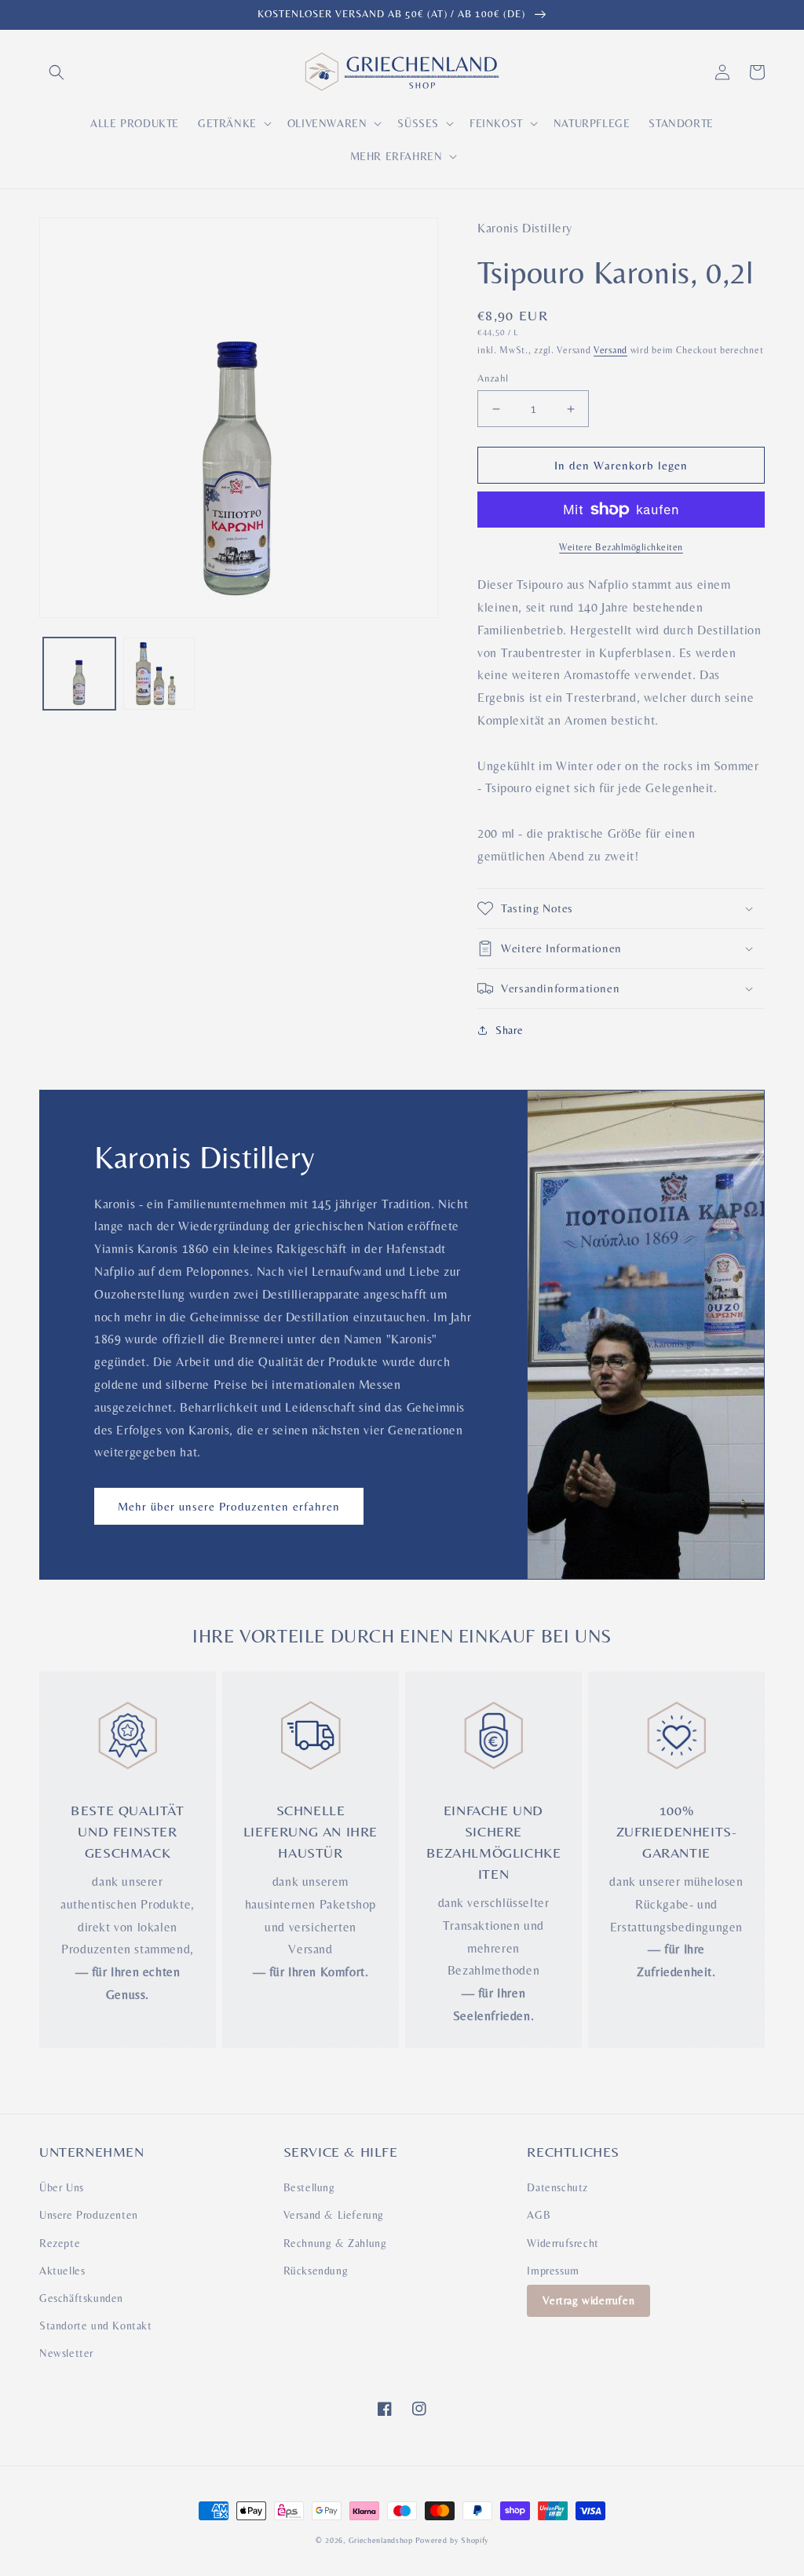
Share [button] (509, 1030)
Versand (610, 350)
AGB (539, 2215)
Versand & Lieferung (334, 2215)
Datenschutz (557, 2187)
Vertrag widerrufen (588, 2300)
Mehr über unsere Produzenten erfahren (229, 1506)
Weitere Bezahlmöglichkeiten (621, 547)
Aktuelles (62, 2271)
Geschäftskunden (81, 2298)
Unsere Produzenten (89, 2215)
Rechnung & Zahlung (335, 2243)
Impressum (553, 2271)
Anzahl (493, 378)
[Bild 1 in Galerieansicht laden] (79, 674)
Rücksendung (316, 2271)
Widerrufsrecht (563, 2243)
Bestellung (309, 2187)
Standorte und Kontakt (96, 2326)
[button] (57, 72)
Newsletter (66, 2353)
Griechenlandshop (381, 2540)
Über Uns (62, 2187)
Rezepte (60, 2243)
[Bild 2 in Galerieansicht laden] (159, 674)
